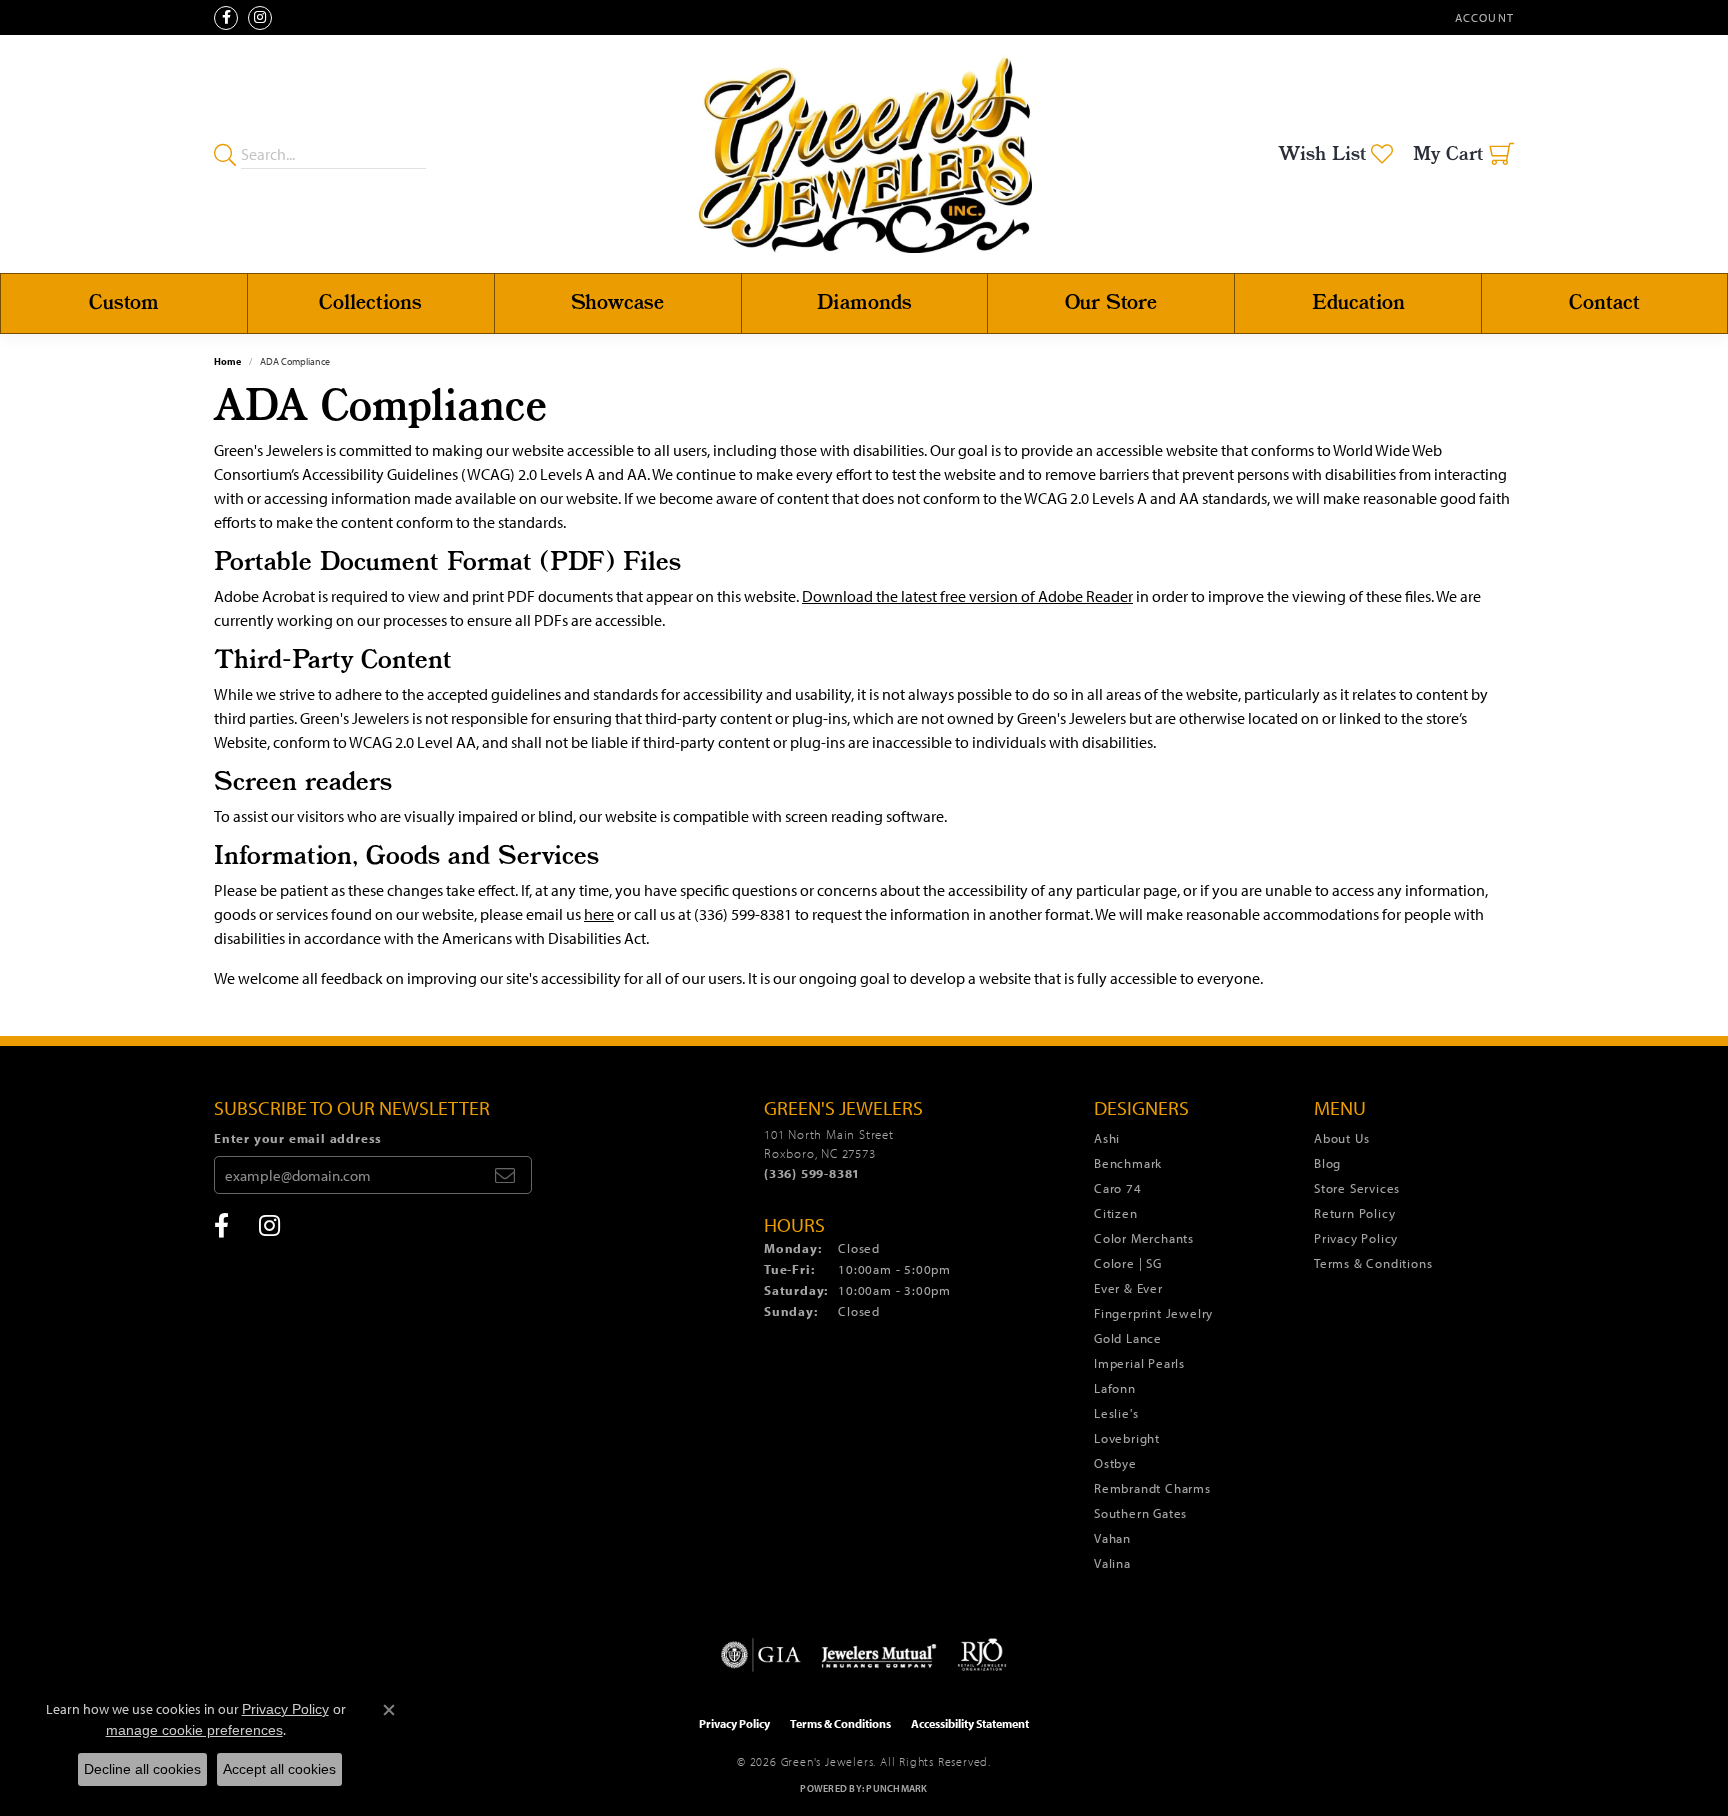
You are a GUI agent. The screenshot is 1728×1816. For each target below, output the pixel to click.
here (599, 914)
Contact (1604, 303)
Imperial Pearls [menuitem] (1139, 1363)
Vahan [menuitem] (1112, 1538)
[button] (1482, 17)
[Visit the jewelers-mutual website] (878, 1655)
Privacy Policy (1356, 1238)
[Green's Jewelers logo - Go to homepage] (864, 154)
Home (227, 361)
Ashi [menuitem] (1107, 1138)
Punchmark (896, 1788)
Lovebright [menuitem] (1127, 1438)
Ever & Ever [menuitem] (1128, 1288)
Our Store (1111, 303)
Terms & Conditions (1373, 1263)
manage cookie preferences (194, 1730)
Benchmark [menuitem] (1128, 1163)
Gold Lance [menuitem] (1128, 1338)
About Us (1341, 1138)
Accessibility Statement (970, 1723)
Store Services (1357, 1188)
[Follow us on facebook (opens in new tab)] (226, 18)
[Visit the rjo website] (982, 1655)
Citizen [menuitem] (1116, 1213)
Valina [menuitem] (1112, 1563)
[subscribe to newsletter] (505, 1175)
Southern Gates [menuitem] (1140, 1513)
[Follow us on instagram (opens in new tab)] (260, 18)
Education (1358, 303)
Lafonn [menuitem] (1115, 1388)
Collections (370, 303)
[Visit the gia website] (761, 1655)
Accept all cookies (279, 1769)
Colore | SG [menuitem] (1128, 1263)
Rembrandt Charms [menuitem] (1152, 1488)
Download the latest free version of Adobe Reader (967, 596)
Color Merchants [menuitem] (1144, 1238)
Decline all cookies (142, 1769)
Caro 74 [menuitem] (1118, 1188)
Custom (124, 303)
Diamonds (864, 303)
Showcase (617, 303)
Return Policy (1354, 1213)
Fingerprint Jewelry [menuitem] (1153, 1313)
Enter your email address (298, 1138)
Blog (1327, 1163)
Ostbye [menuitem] (1115, 1463)
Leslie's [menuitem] (1116, 1413)
